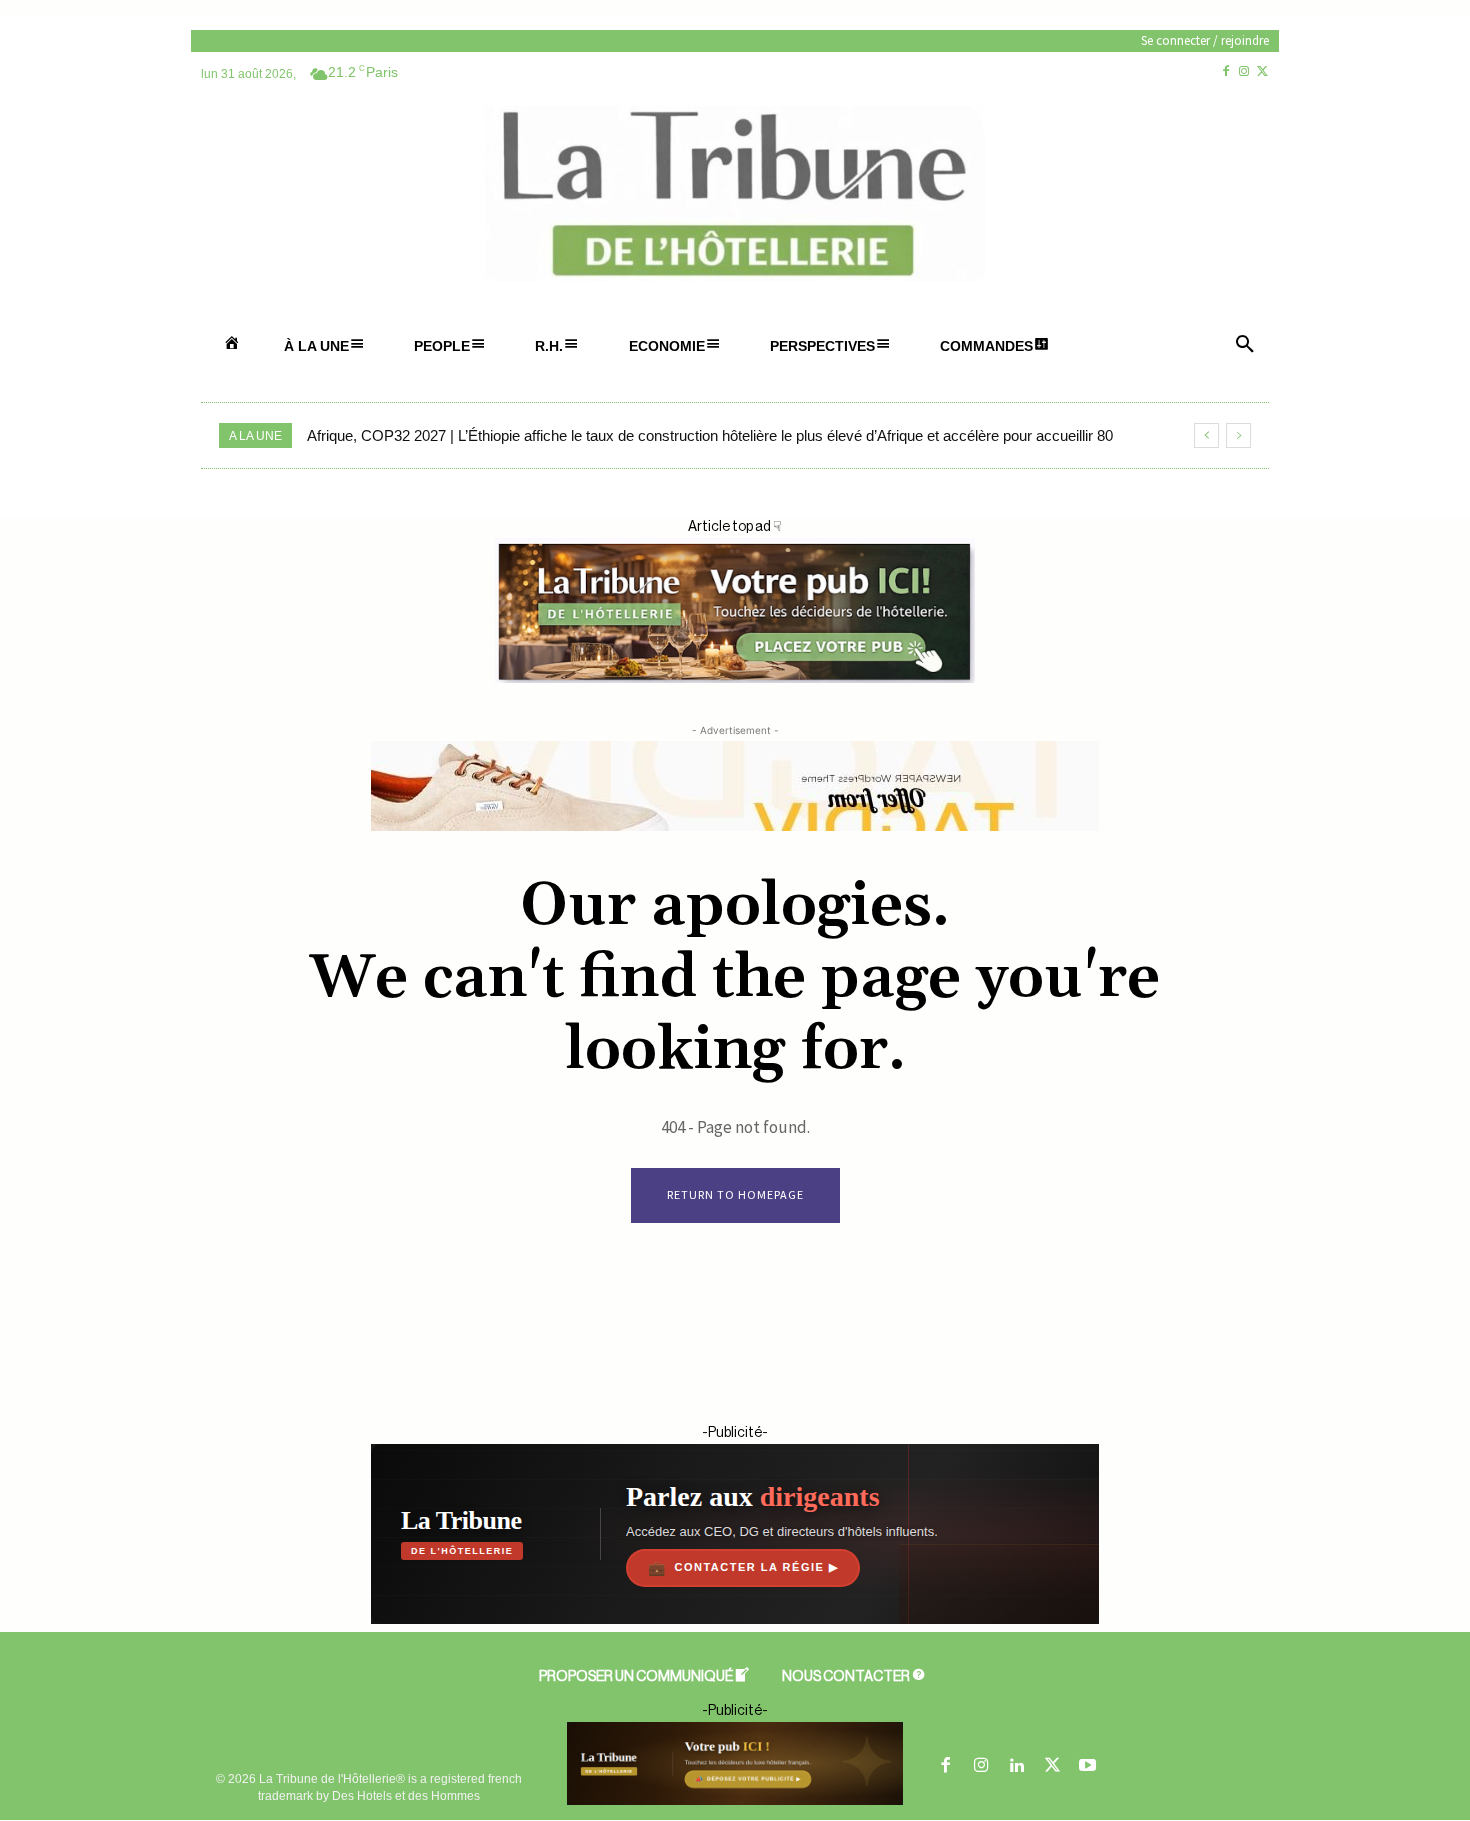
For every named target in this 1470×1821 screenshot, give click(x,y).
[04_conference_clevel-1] (735, 1620)
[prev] (1206, 435)
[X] (1262, 72)
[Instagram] (1244, 72)
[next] (1238, 435)
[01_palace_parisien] (735, 1763)
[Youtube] (1088, 1767)
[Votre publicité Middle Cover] (735, 679)
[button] (1245, 346)
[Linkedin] (1017, 1767)
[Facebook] (1225, 72)
